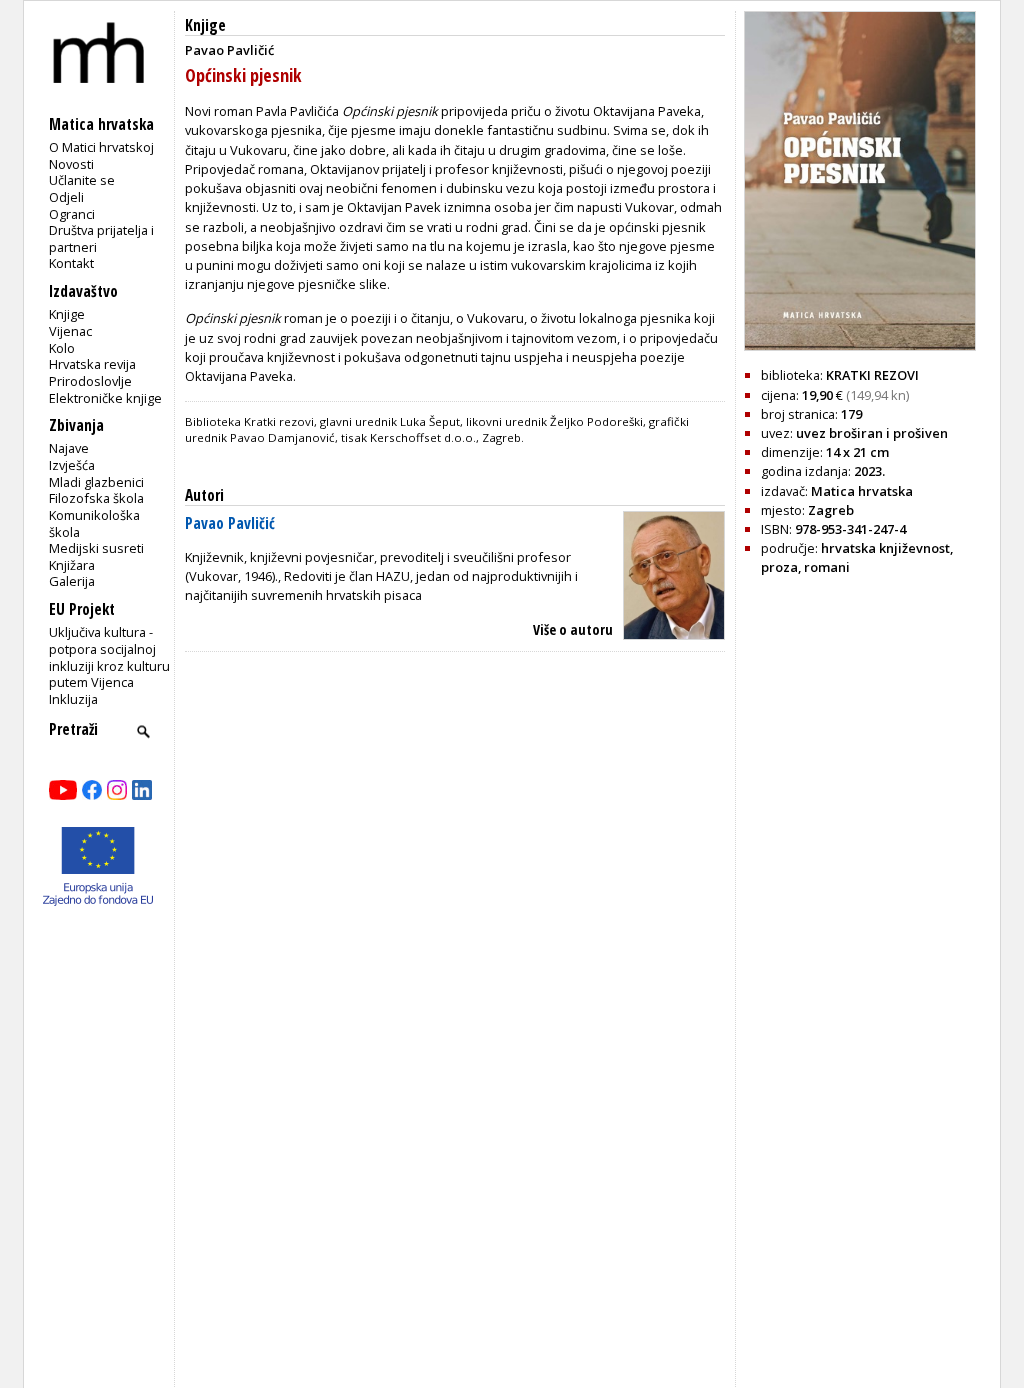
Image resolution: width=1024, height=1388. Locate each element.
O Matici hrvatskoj (101, 147)
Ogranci (72, 214)
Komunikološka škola (94, 523)
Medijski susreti (96, 548)
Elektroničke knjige (105, 398)
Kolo (62, 348)
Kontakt (71, 263)
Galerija (72, 581)
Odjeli (66, 197)
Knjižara (72, 565)
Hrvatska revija (92, 364)
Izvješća (72, 465)
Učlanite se (82, 180)
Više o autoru (573, 629)
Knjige (67, 314)
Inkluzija (73, 699)
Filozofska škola (96, 498)
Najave (69, 448)
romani (827, 567)
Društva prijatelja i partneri (101, 238)
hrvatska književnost (885, 548)
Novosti (71, 164)
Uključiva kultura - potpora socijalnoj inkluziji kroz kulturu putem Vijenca (109, 657)
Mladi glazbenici (96, 482)
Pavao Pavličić (230, 523)
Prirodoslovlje (90, 381)
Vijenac (70, 331)
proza (779, 567)
